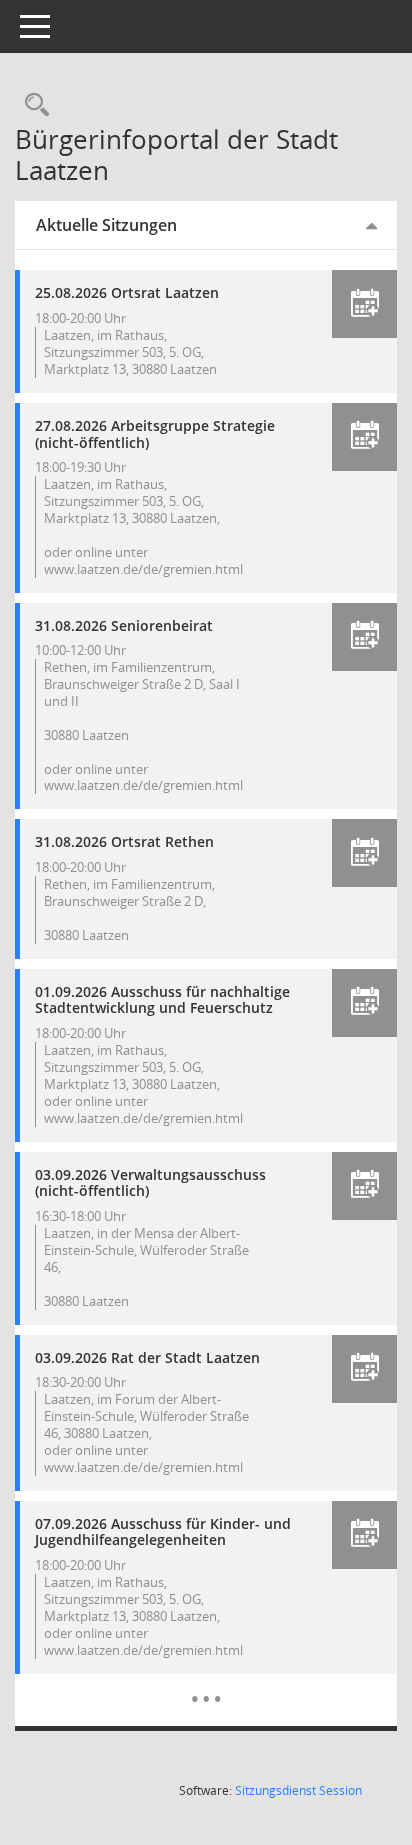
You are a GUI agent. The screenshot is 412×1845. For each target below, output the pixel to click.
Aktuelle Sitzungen (106, 225)
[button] (364, 304)
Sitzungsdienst (298, 1790)
